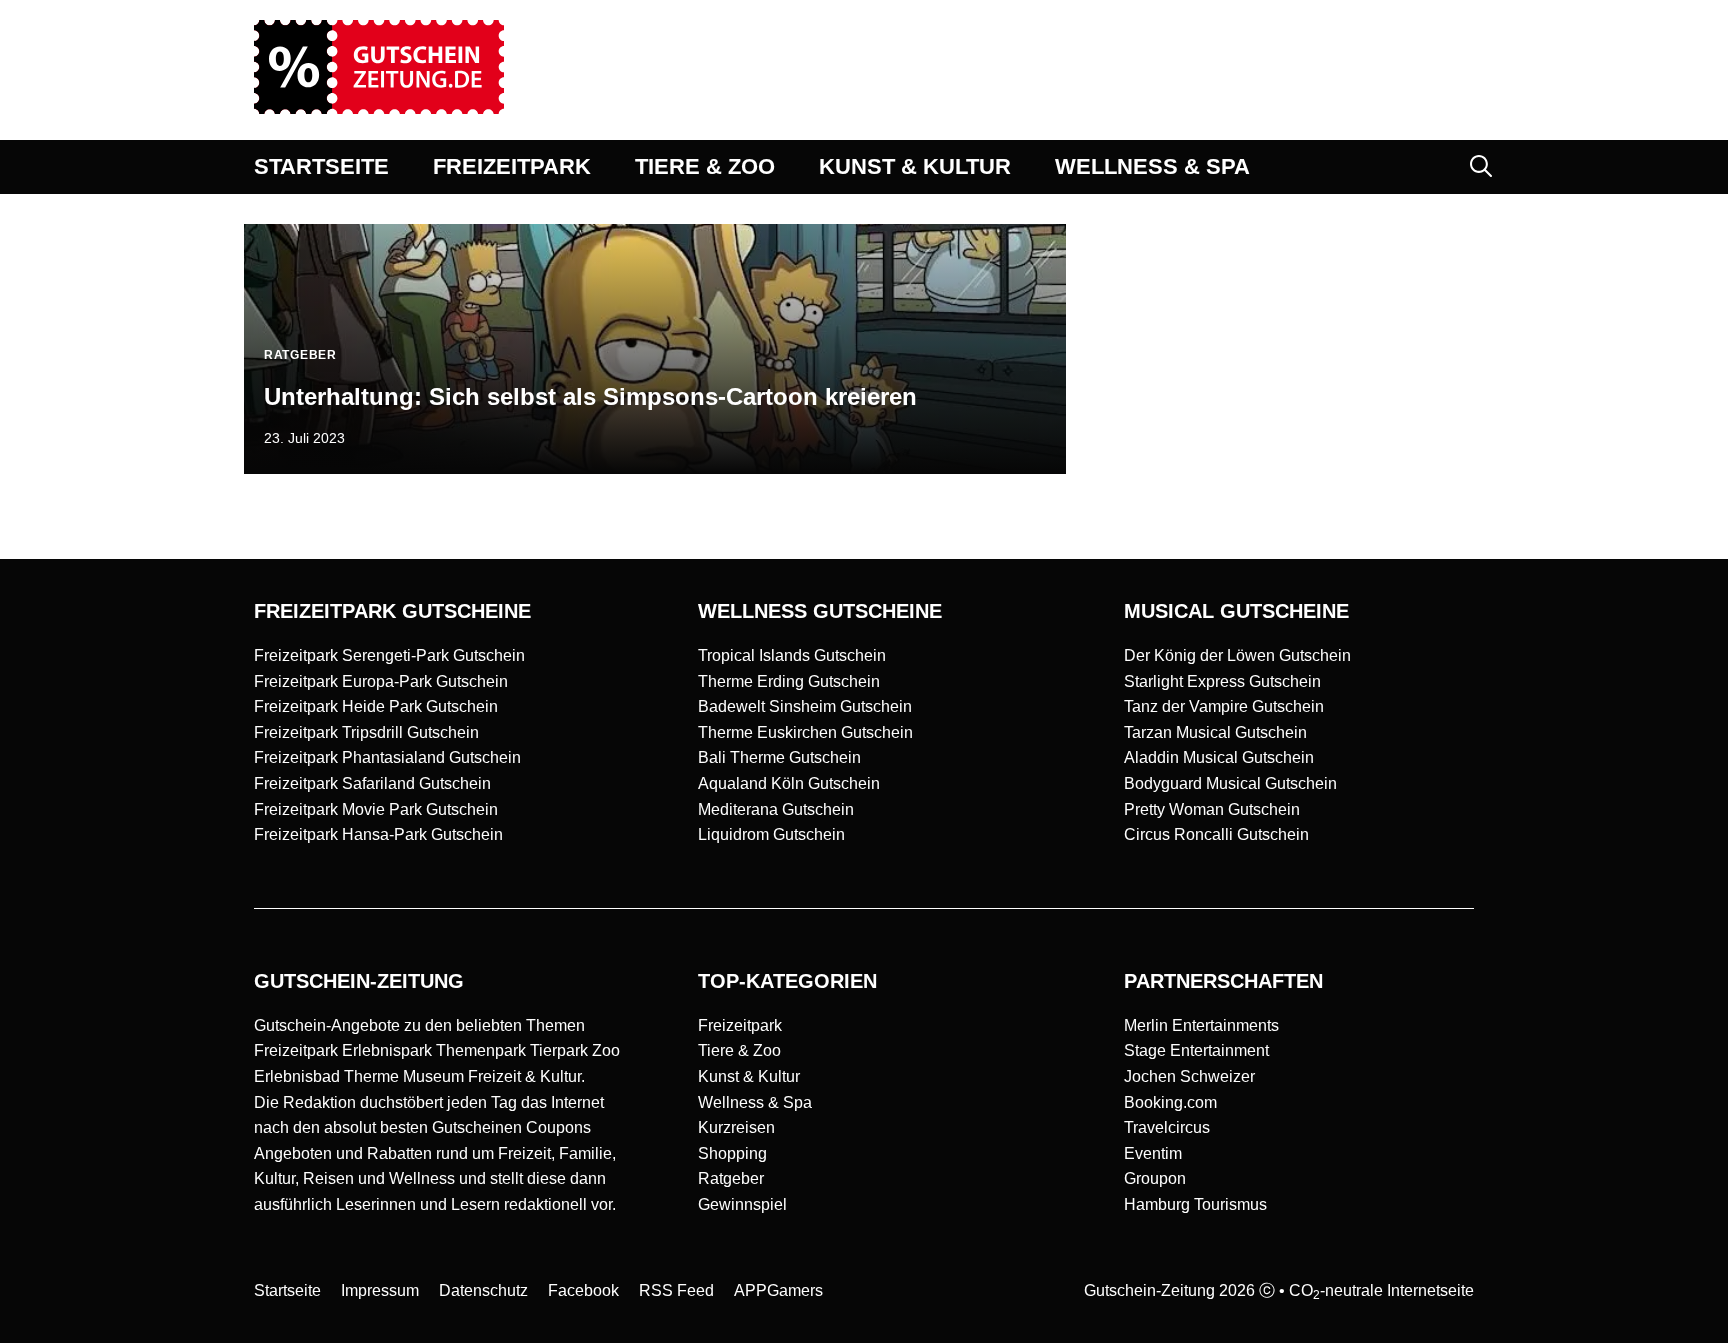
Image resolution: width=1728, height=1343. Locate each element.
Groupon (1155, 1178)
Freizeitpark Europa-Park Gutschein (381, 681)
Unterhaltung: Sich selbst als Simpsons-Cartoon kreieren (590, 396)
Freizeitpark (740, 1025)
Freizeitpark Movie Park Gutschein (376, 809)
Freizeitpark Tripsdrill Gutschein (366, 732)
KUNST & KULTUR (915, 166)
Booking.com (1170, 1102)
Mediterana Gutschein (776, 809)
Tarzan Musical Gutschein (1215, 732)
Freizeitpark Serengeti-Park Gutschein (389, 655)
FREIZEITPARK (512, 166)
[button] (1481, 167)
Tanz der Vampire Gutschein (1224, 706)
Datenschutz (483, 1290)
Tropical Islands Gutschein (792, 655)
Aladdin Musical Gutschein (1219, 757)
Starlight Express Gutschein (1222, 681)
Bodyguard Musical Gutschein (1230, 783)
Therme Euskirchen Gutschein (805, 732)
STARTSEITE (321, 166)
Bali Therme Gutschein (779, 757)
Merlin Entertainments (1201, 1025)
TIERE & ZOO (705, 166)
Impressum (380, 1290)
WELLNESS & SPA (1152, 166)
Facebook (583, 1290)
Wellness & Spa (755, 1102)
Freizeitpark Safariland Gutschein (372, 783)
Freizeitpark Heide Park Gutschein (376, 706)
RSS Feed (676, 1290)
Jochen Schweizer (1189, 1076)
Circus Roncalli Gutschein (1216, 834)
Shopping (732, 1153)
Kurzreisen (736, 1127)
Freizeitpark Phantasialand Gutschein (387, 757)
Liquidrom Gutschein (771, 834)
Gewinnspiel (742, 1204)
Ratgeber (731, 1178)
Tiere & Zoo (739, 1050)
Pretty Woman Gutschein (1212, 809)
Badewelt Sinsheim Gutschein (805, 706)
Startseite (287, 1290)
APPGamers (778, 1290)
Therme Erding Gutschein (789, 681)
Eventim (1153, 1153)
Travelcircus (1167, 1127)
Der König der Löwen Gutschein (1237, 655)
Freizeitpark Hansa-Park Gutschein (378, 834)
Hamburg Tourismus (1195, 1204)
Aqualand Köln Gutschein (789, 783)
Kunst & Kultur (749, 1076)
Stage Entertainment (1196, 1050)
